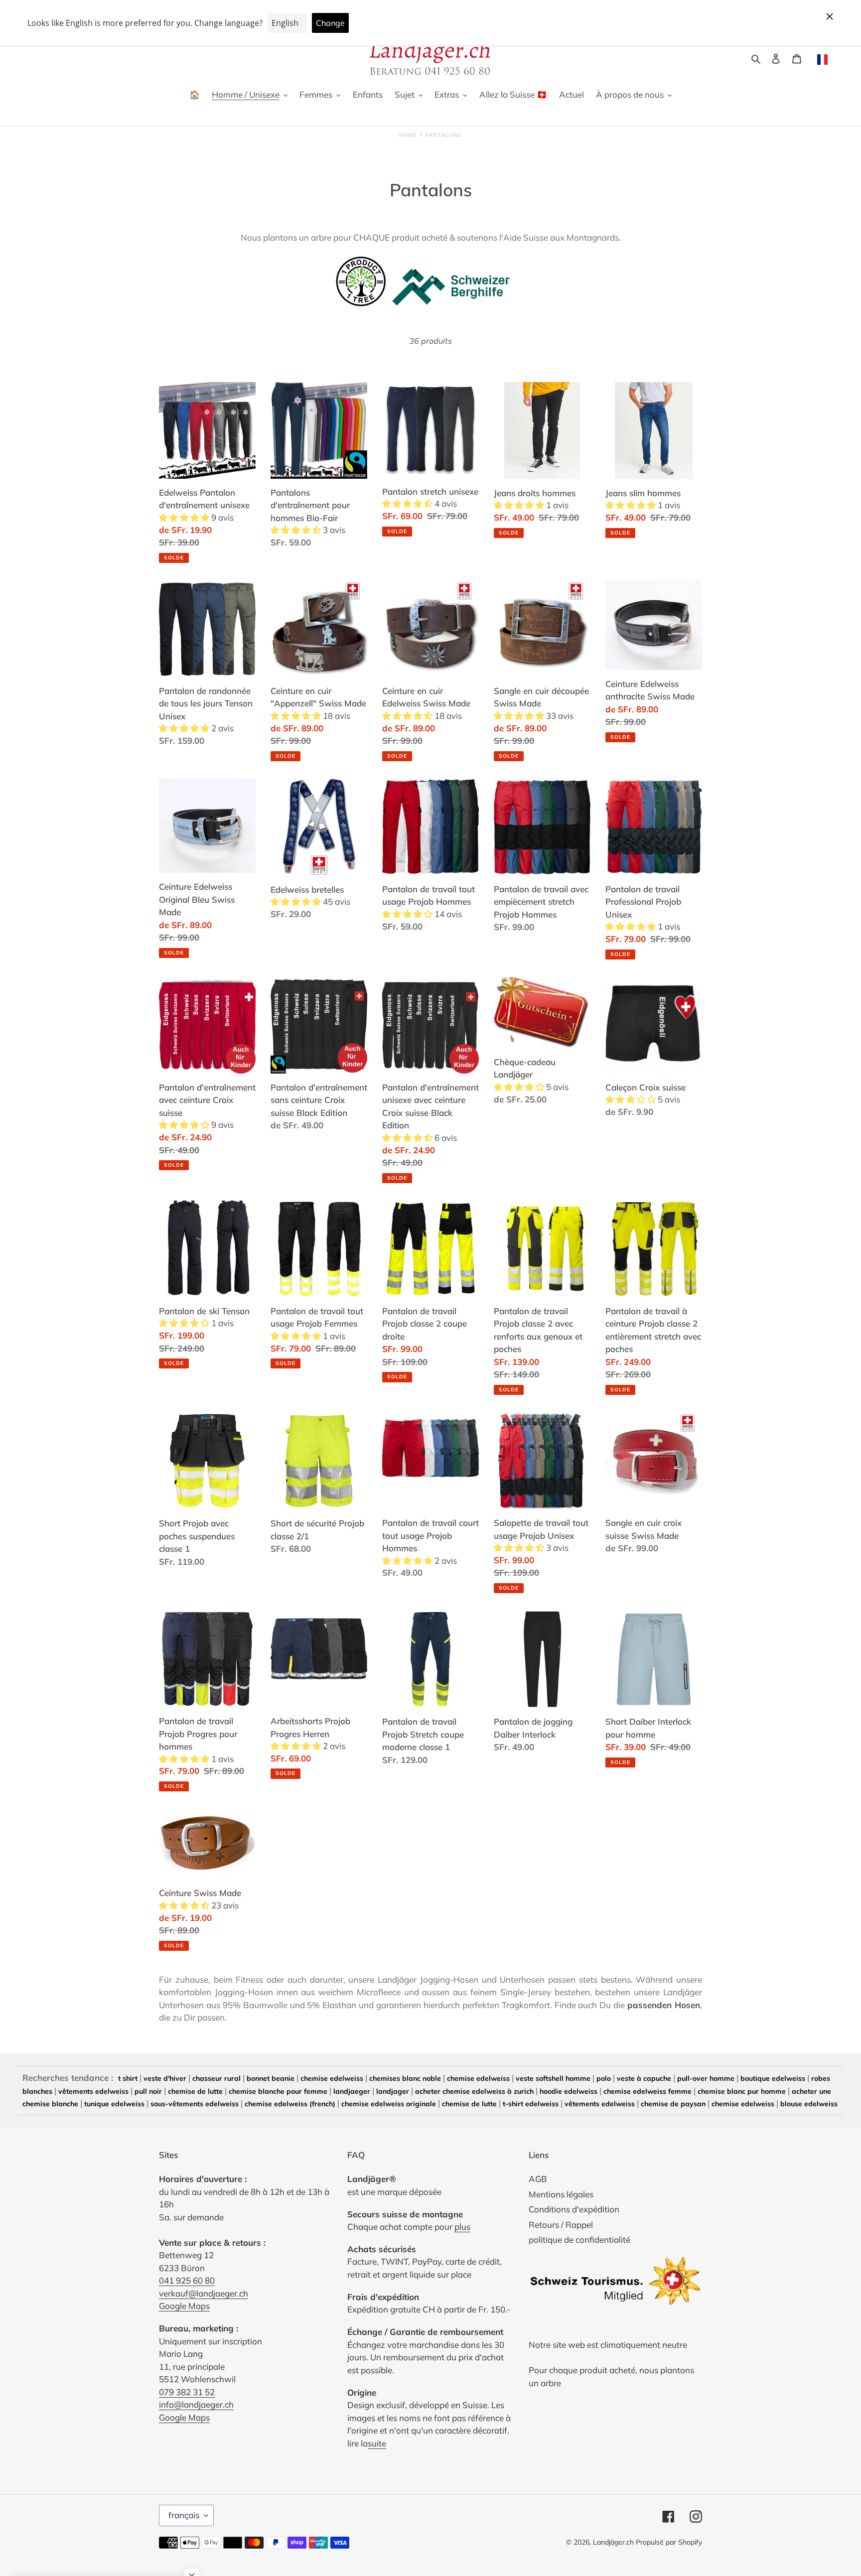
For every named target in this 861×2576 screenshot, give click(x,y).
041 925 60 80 (187, 2280)
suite (377, 2443)
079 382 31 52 (187, 2392)
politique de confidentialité (579, 2239)
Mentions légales (561, 2194)
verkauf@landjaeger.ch (204, 2293)
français (184, 2515)
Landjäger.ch (613, 2542)
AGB (538, 2179)
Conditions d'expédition (574, 2209)
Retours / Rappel (561, 2225)
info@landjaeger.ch (196, 2404)
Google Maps (184, 2306)
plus (462, 2227)
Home (408, 135)
